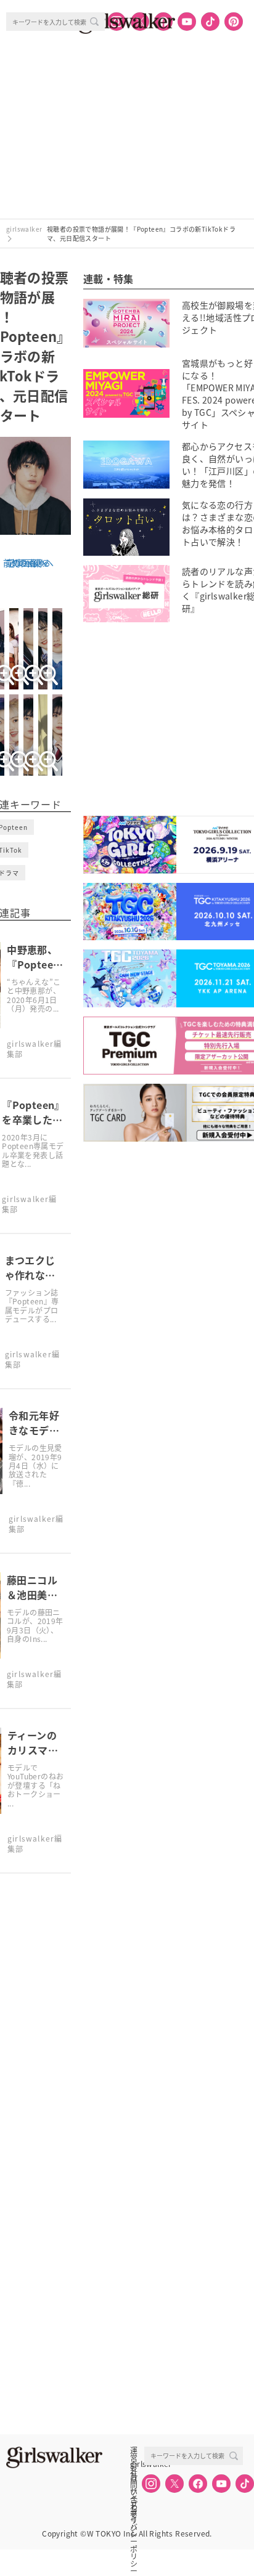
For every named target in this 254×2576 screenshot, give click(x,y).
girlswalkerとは (137, 2464)
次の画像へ (31, 563)
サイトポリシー (134, 2491)
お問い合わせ (134, 2477)
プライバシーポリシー (134, 2505)
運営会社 (134, 2450)
